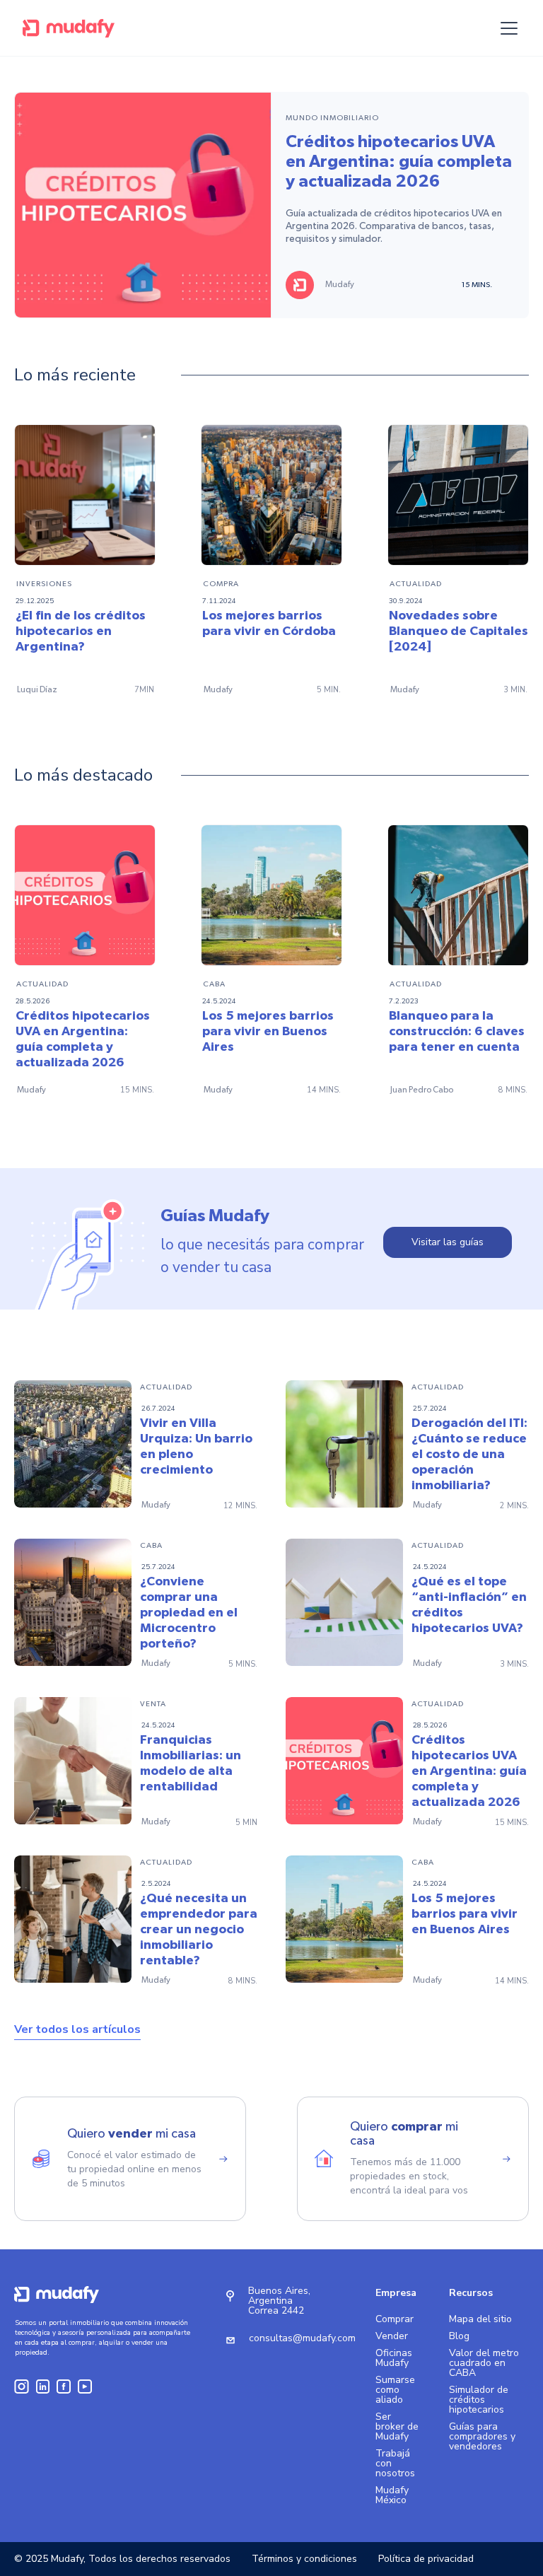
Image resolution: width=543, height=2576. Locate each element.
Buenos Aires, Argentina (279, 2296)
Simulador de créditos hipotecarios (479, 2400)
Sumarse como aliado (395, 2390)
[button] (506, 28)
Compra (221, 584)
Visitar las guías (448, 1242)
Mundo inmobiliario (332, 118)
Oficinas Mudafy (394, 2358)
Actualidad (416, 584)
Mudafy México (392, 2495)
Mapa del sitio (480, 2319)
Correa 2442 (276, 2310)
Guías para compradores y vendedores (482, 2437)
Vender (392, 2336)
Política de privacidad (426, 2559)
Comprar (395, 2319)
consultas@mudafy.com (302, 2338)
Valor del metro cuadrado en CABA (484, 2363)
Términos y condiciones (304, 2559)
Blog (459, 2336)
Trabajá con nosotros (395, 2464)
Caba (214, 984)
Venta (153, 1704)
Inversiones (44, 584)
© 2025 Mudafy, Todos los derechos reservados (122, 2559)
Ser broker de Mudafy (397, 2427)
